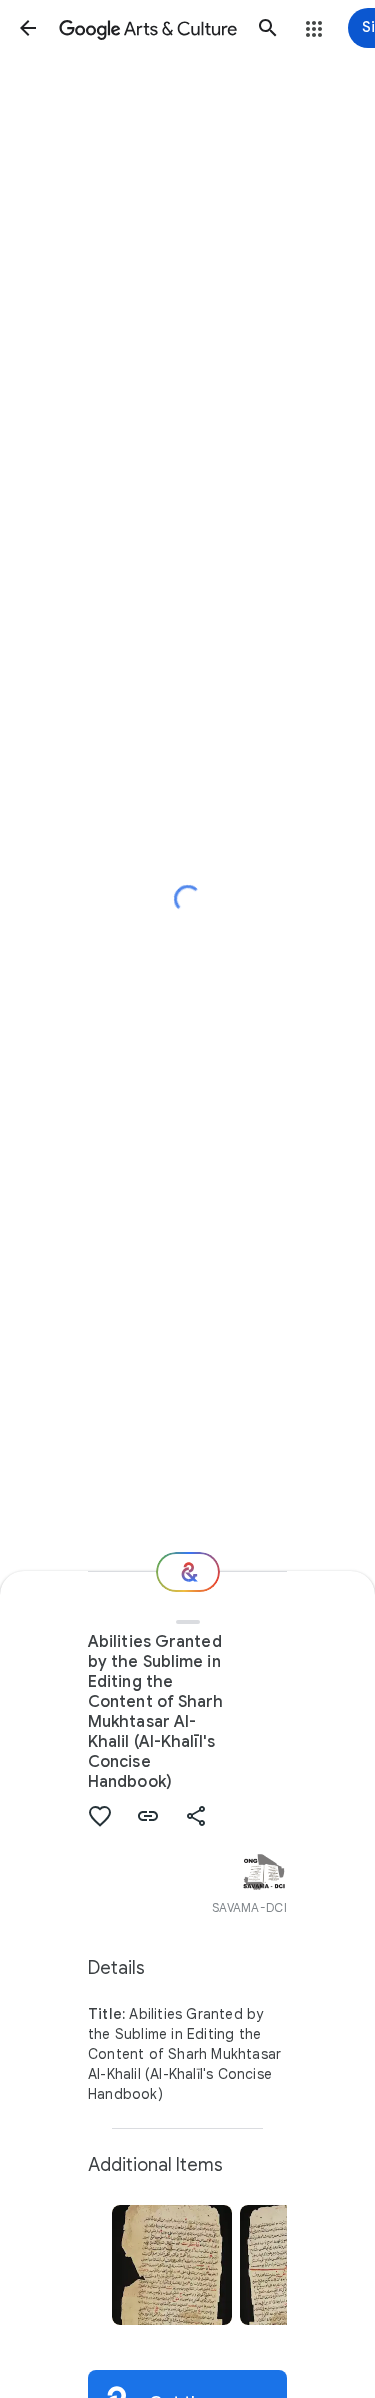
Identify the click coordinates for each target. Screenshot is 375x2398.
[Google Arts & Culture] (148, 28)
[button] (28, 28)
